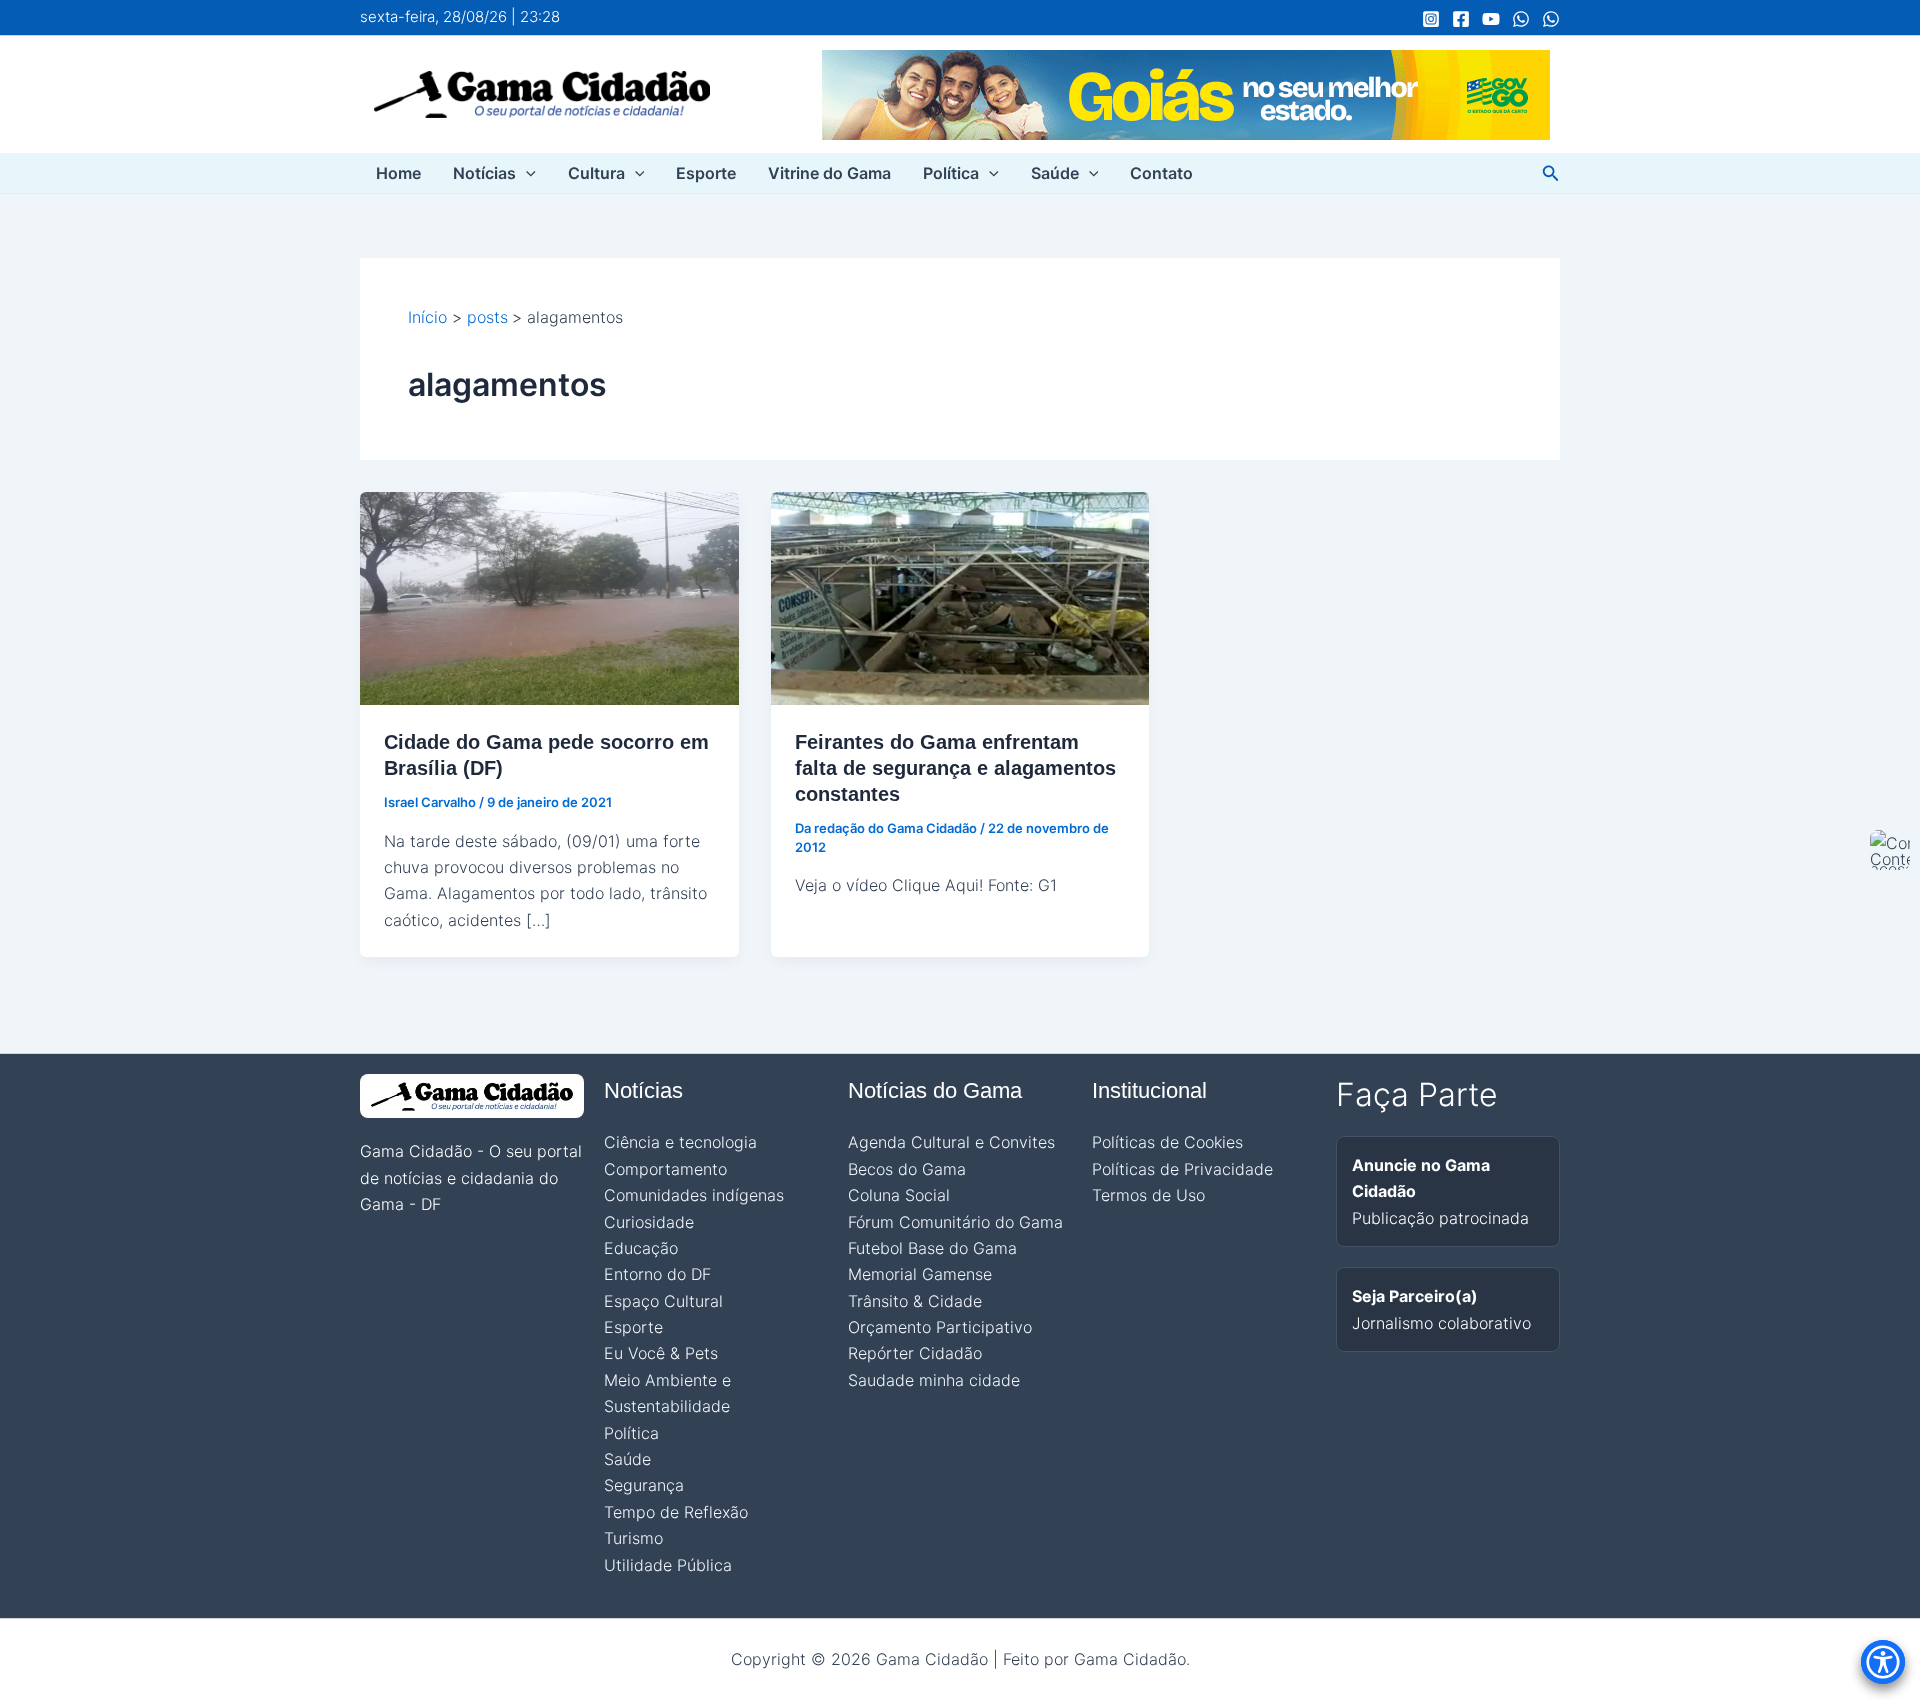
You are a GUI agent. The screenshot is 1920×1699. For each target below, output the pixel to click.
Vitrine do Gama (829, 173)
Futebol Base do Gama (932, 1248)
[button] (526, 173)
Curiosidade (649, 1222)
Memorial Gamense (920, 1274)
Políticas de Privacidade (1182, 1169)
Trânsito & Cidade (915, 1301)
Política (951, 173)
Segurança (644, 1485)
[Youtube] (1491, 19)
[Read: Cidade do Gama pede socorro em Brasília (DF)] (549, 597)
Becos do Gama (907, 1169)
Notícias (484, 173)
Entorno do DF (657, 1274)
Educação (641, 1248)
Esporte (706, 173)
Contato (1161, 173)
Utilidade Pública (668, 1565)
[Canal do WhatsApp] (1521, 19)
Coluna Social (899, 1195)
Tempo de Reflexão (676, 1512)
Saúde (1055, 173)
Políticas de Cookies (1167, 1142)
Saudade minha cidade (934, 1380)
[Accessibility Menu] (1883, 1662)
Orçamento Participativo (940, 1327)
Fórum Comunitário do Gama (955, 1222)
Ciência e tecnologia (680, 1142)
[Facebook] (1461, 19)
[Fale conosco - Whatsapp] (1551, 19)
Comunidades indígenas (694, 1195)
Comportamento (665, 1169)
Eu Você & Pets (661, 1353)
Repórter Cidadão (915, 1353)
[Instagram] (1431, 19)
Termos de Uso (1148, 1195)
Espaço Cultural (663, 1301)
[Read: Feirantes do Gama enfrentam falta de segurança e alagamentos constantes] (960, 597)
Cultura (596, 173)
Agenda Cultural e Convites (951, 1142)
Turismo (633, 1538)
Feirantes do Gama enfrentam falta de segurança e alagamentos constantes (955, 768)
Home (398, 173)
